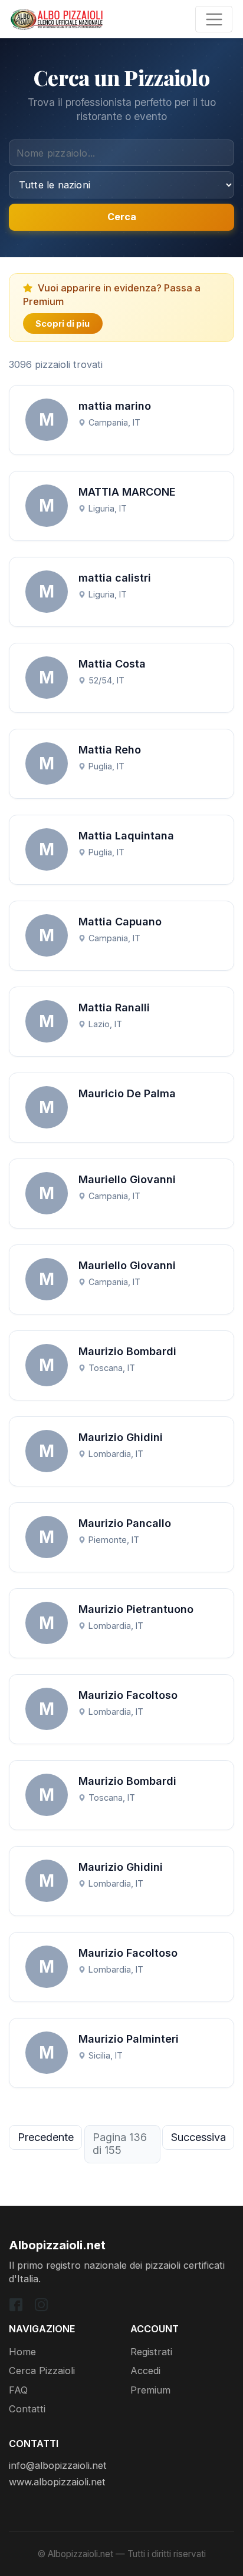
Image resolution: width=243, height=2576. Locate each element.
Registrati (151, 2352)
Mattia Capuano (120, 922)
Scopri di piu (63, 323)
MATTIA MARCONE (127, 492)
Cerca (122, 217)
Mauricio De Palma (127, 1093)
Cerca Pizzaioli (42, 2371)
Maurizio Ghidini (121, 1437)
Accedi (145, 2371)
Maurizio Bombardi (127, 1351)
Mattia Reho (110, 750)
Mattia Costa (112, 664)
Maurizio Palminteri (129, 2039)
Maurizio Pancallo (125, 1523)
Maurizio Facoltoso (128, 1695)
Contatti (27, 2409)
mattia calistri (115, 578)
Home (22, 2352)
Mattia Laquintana (126, 836)
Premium (150, 2390)
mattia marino (115, 406)
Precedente (46, 2137)
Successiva (198, 2137)
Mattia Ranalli (114, 1008)
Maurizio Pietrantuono (136, 1609)
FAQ (18, 2390)
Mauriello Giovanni (127, 1179)
